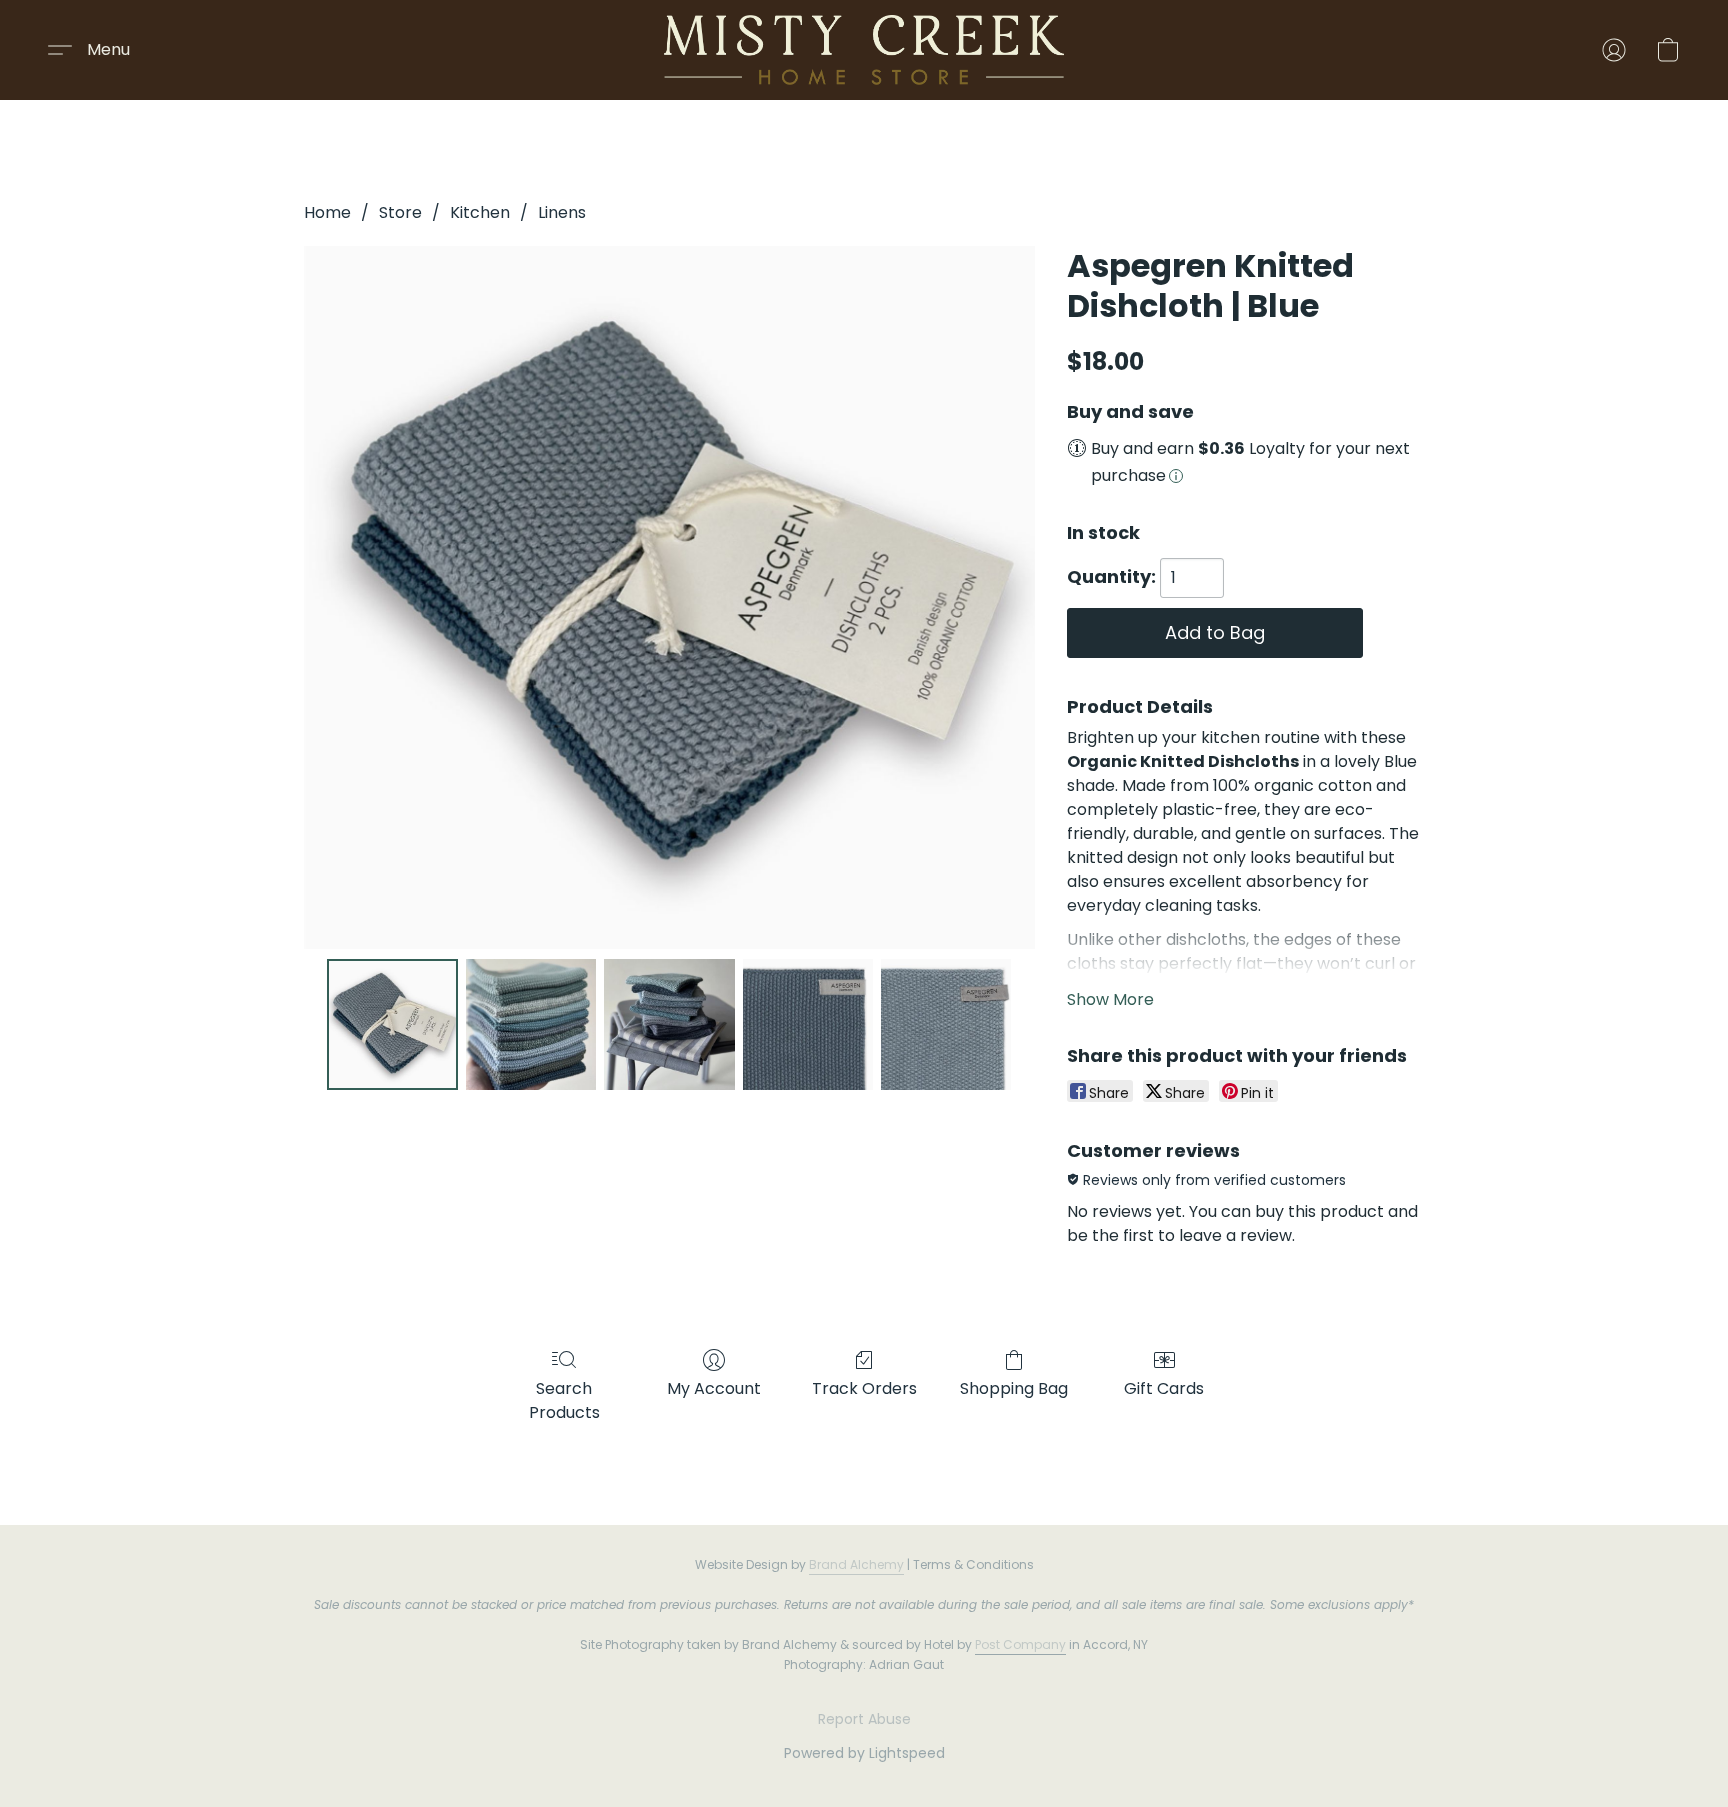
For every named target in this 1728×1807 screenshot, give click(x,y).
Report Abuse (864, 1719)
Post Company (1020, 1644)
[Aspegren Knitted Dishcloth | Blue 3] (808, 1024)
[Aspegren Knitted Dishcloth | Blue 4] (946, 1024)
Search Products (564, 1400)
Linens (562, 212)
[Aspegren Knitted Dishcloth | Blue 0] (392, 1024)
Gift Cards (1164, 1388)
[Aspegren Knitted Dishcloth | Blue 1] (531, 1024)
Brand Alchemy (856, 1564)
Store (400, 212)
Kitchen (480, 212)
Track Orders (864, 1388)
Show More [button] (1110, 999)
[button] (864, 50)
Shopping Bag (1014, 1388)
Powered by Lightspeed (864, 1753)
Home (327, 212)
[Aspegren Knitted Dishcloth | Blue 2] (669, 1024)
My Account (714, 1388)
